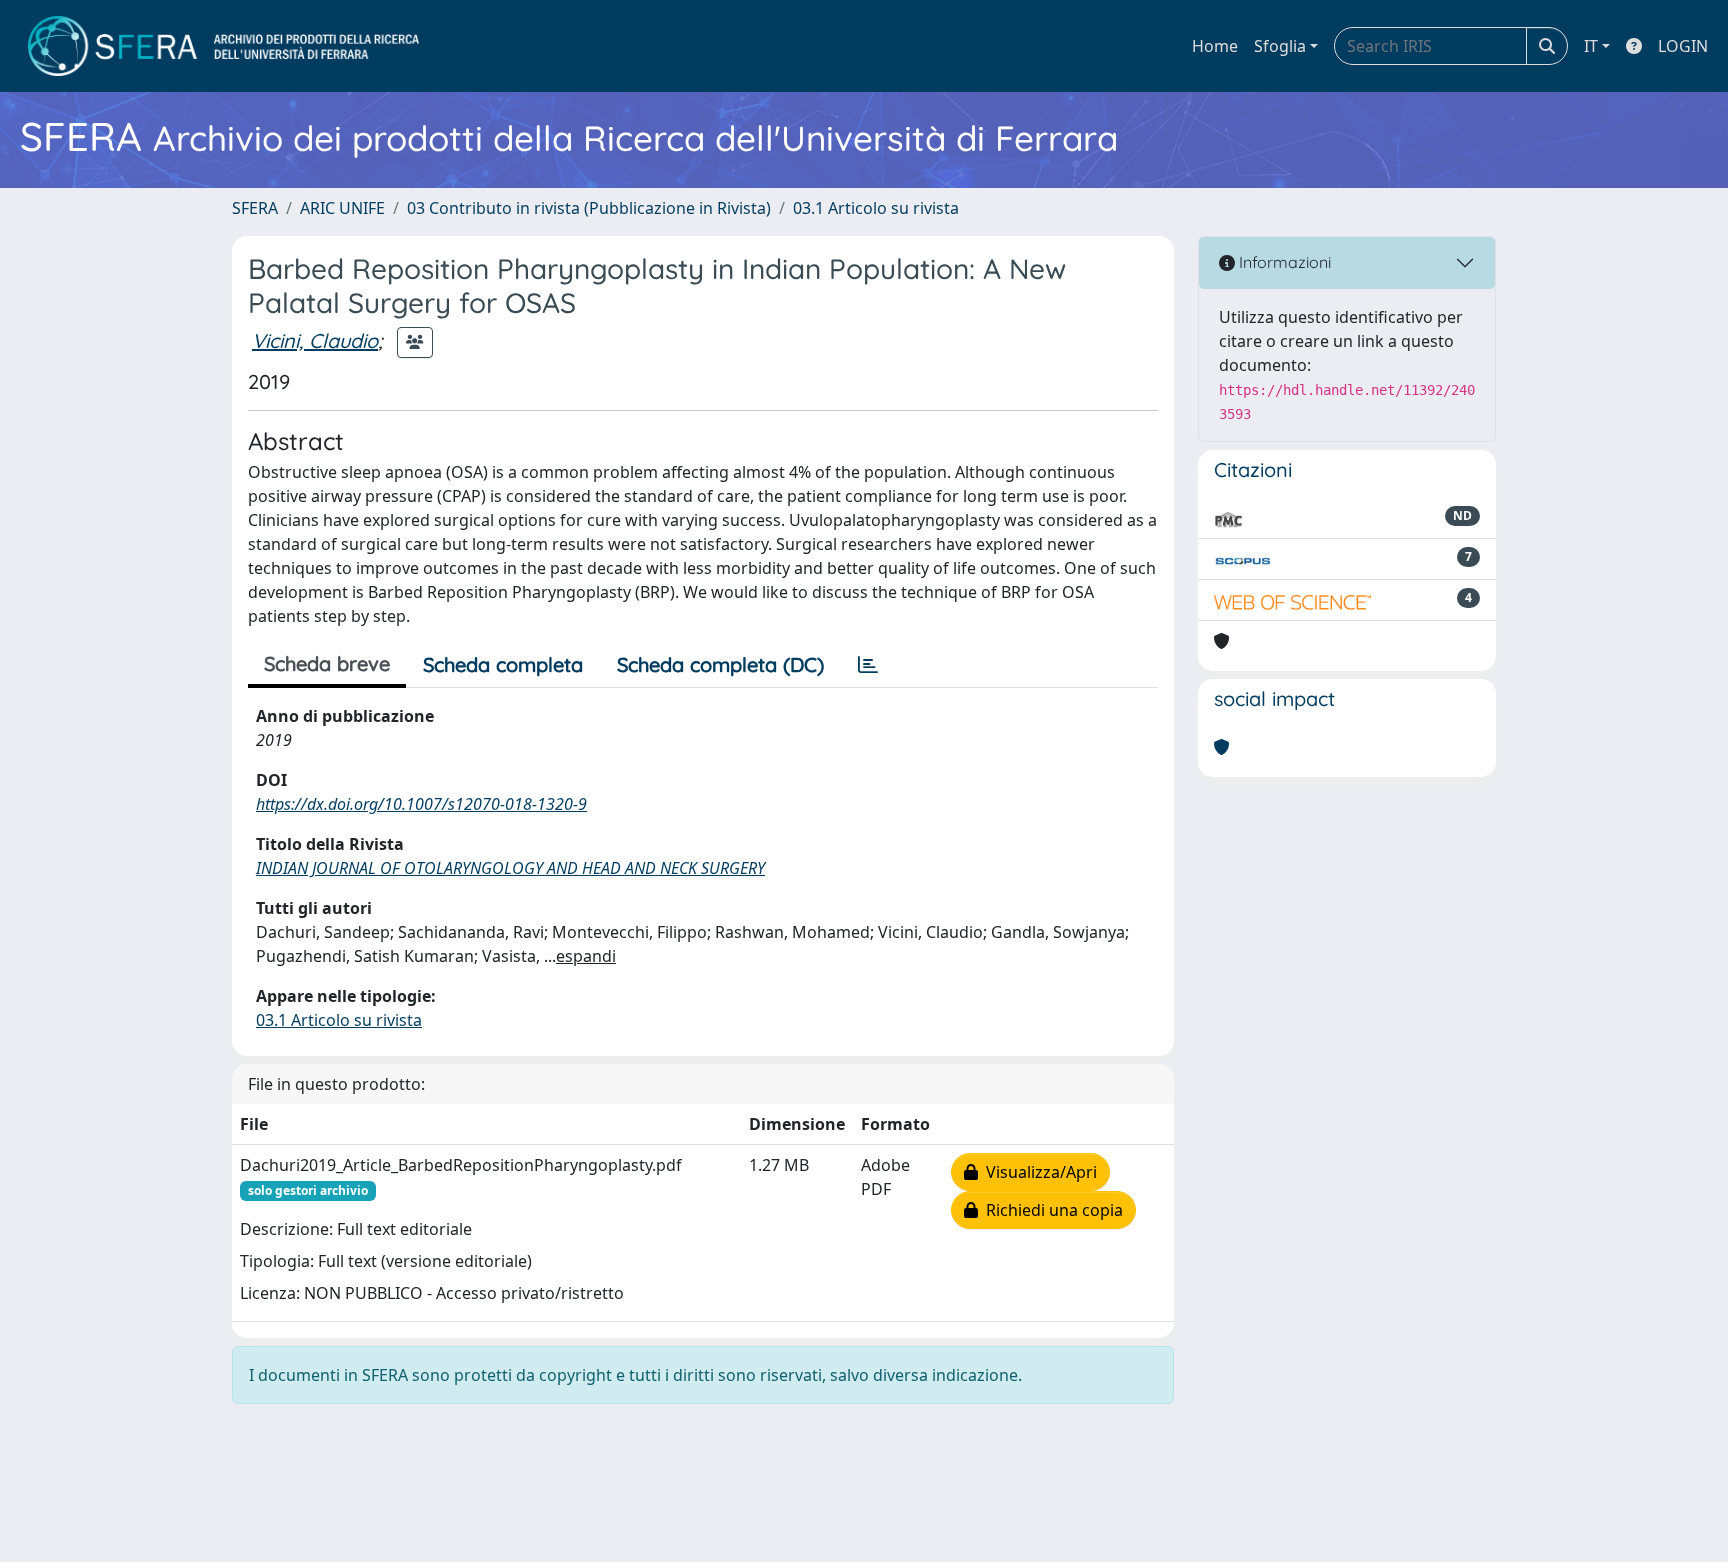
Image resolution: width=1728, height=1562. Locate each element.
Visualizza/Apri (1037, 1172)
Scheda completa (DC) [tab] (720, 664)
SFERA (255, 208)
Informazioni (1283, 262)
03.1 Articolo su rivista (876, 208)
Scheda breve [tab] (327, 663)
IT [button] (1591, 46)
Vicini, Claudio (315, 340)
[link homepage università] (223, 46)
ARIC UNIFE (342, 208)
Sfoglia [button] (1280, 46)
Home (1215, 46)
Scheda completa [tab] (503, 664)
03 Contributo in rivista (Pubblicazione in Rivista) (589, 208)
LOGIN (1683, 46)
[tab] (868, 665)
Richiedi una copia (1050, 1210)
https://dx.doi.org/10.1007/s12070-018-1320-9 (421, 804)
